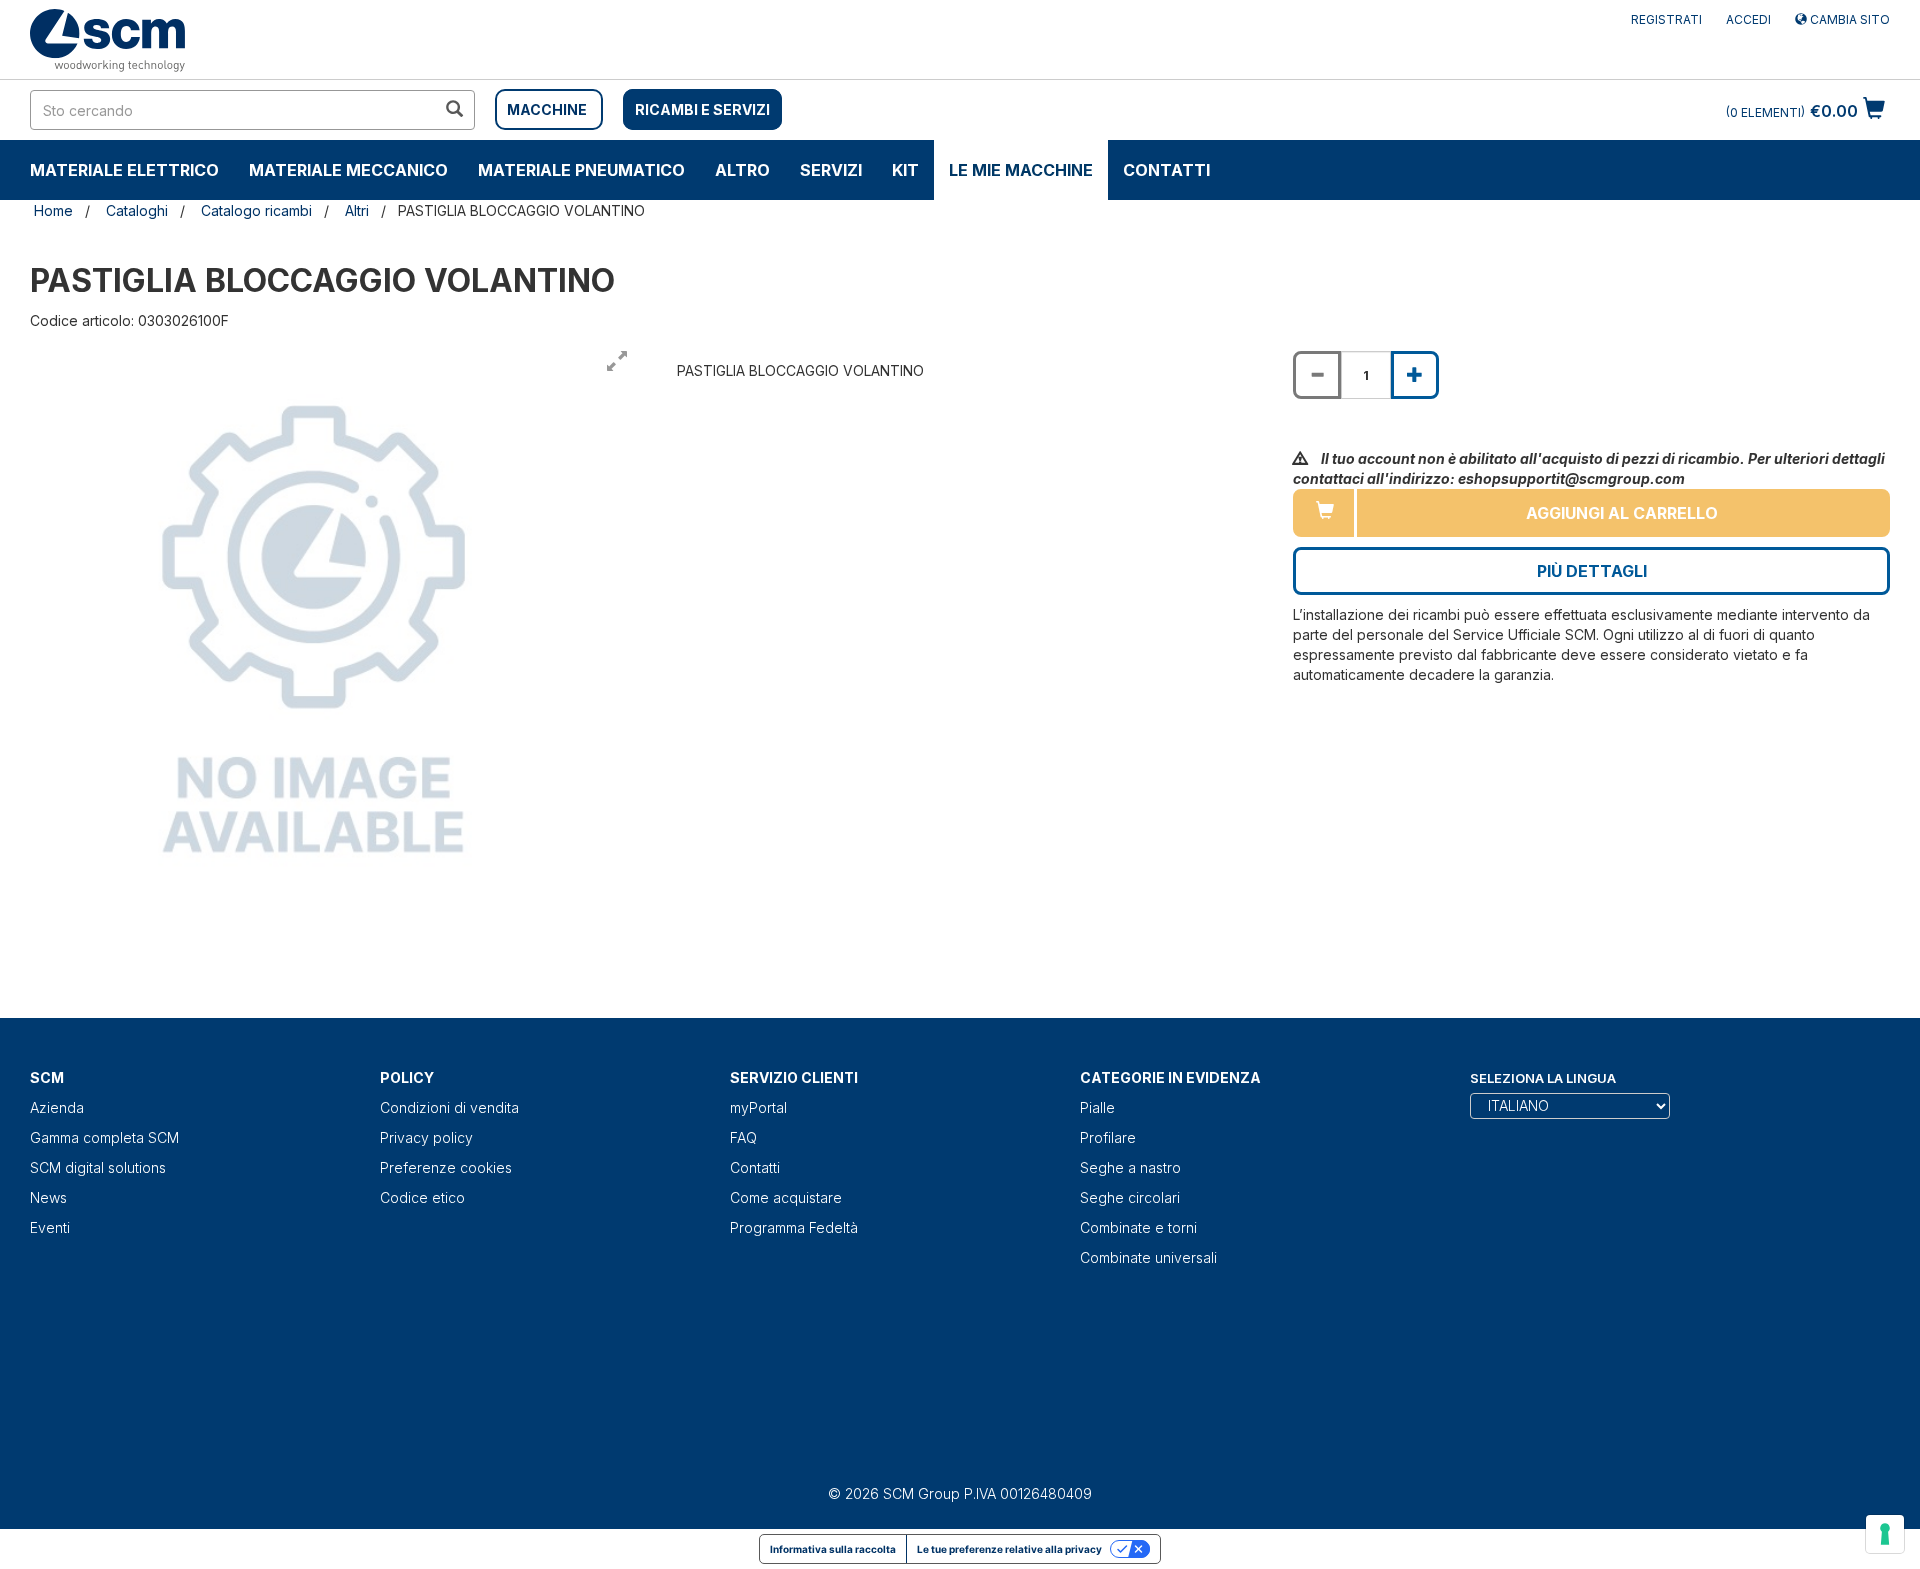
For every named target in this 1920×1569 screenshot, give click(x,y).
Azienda (57, 1107)
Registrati (1666, 19)
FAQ (743, 1137)
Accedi (1748, 19)
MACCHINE (547, 109)
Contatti (1166, 170)
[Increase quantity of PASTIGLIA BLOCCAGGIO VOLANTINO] (1415, 375)
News (48, 1197)
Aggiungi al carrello (1622, 513)
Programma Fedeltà (794, 1227)
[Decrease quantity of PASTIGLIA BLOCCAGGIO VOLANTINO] (1317, 375)
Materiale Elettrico (124, 170)
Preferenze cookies (446, 1167)
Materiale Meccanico (348, 170)
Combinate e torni (1138, 1227)
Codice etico (422, 1197)
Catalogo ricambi (256, 210)
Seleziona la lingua (1543, 1078)
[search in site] (454, 110)
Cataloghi (137, 210)
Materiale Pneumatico (581, 170)
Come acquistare (786, 1197)
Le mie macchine (1021, 170)
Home (53, 210)
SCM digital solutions (98, 1167)
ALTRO (742, 170)
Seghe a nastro (1130, 1167)
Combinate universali (1148, 1257)
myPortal (758, 1107)
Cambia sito (1848, 19)
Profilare (1108, 1137)
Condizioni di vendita (449, 1107)
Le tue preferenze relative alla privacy (1009, 1549)
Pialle (1097, 1107)
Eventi (50, 1227)
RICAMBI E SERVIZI (702, 109)
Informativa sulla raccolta (833, 1549)
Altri (357, 210)
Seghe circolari (1130, 1197)
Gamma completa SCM (104, 1137)
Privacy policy (426, 1137)
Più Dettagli (1592, 571)
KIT (905, 170)
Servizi (831, 170)
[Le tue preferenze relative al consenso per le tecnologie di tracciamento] (1885, 1534)
